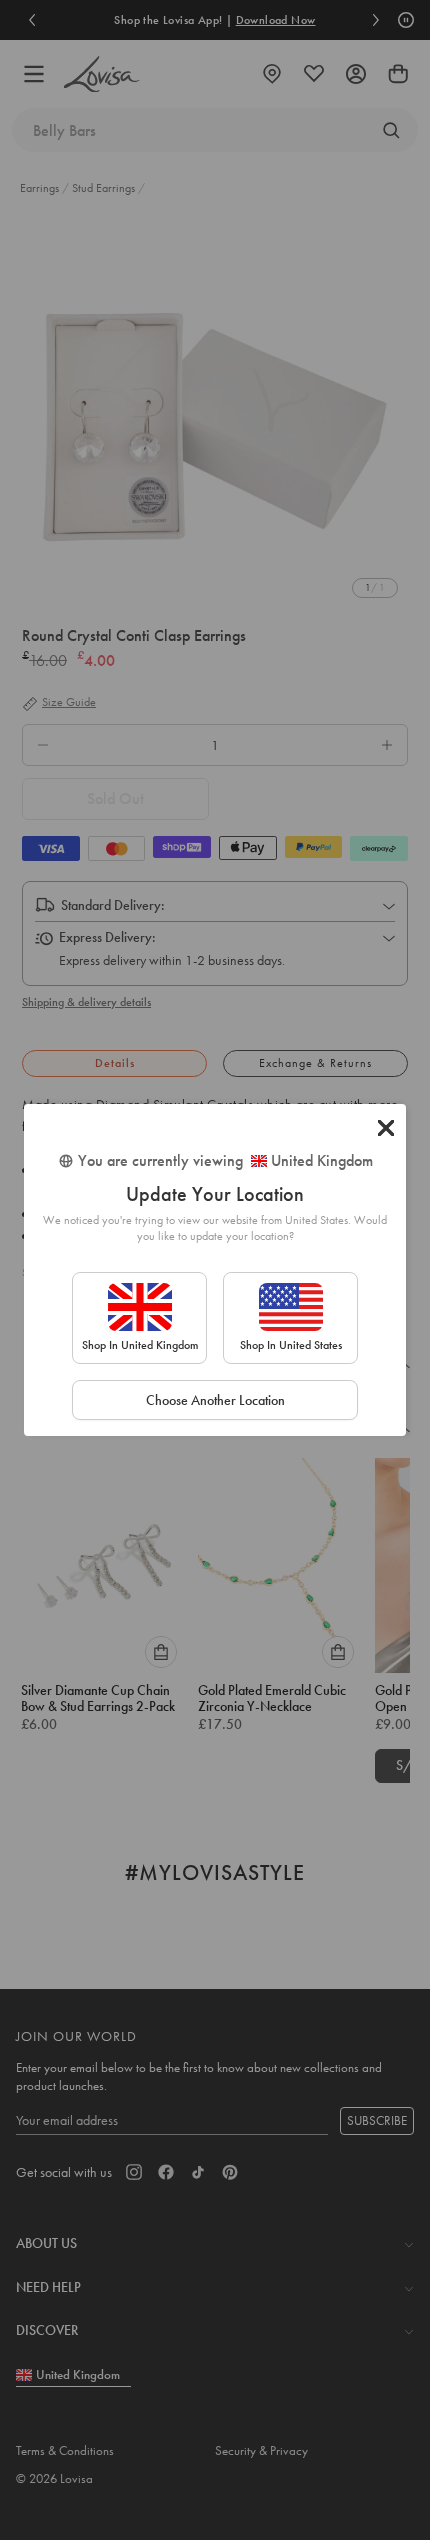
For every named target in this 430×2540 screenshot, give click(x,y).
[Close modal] (386, 1128)
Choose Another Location (215, 1400)
